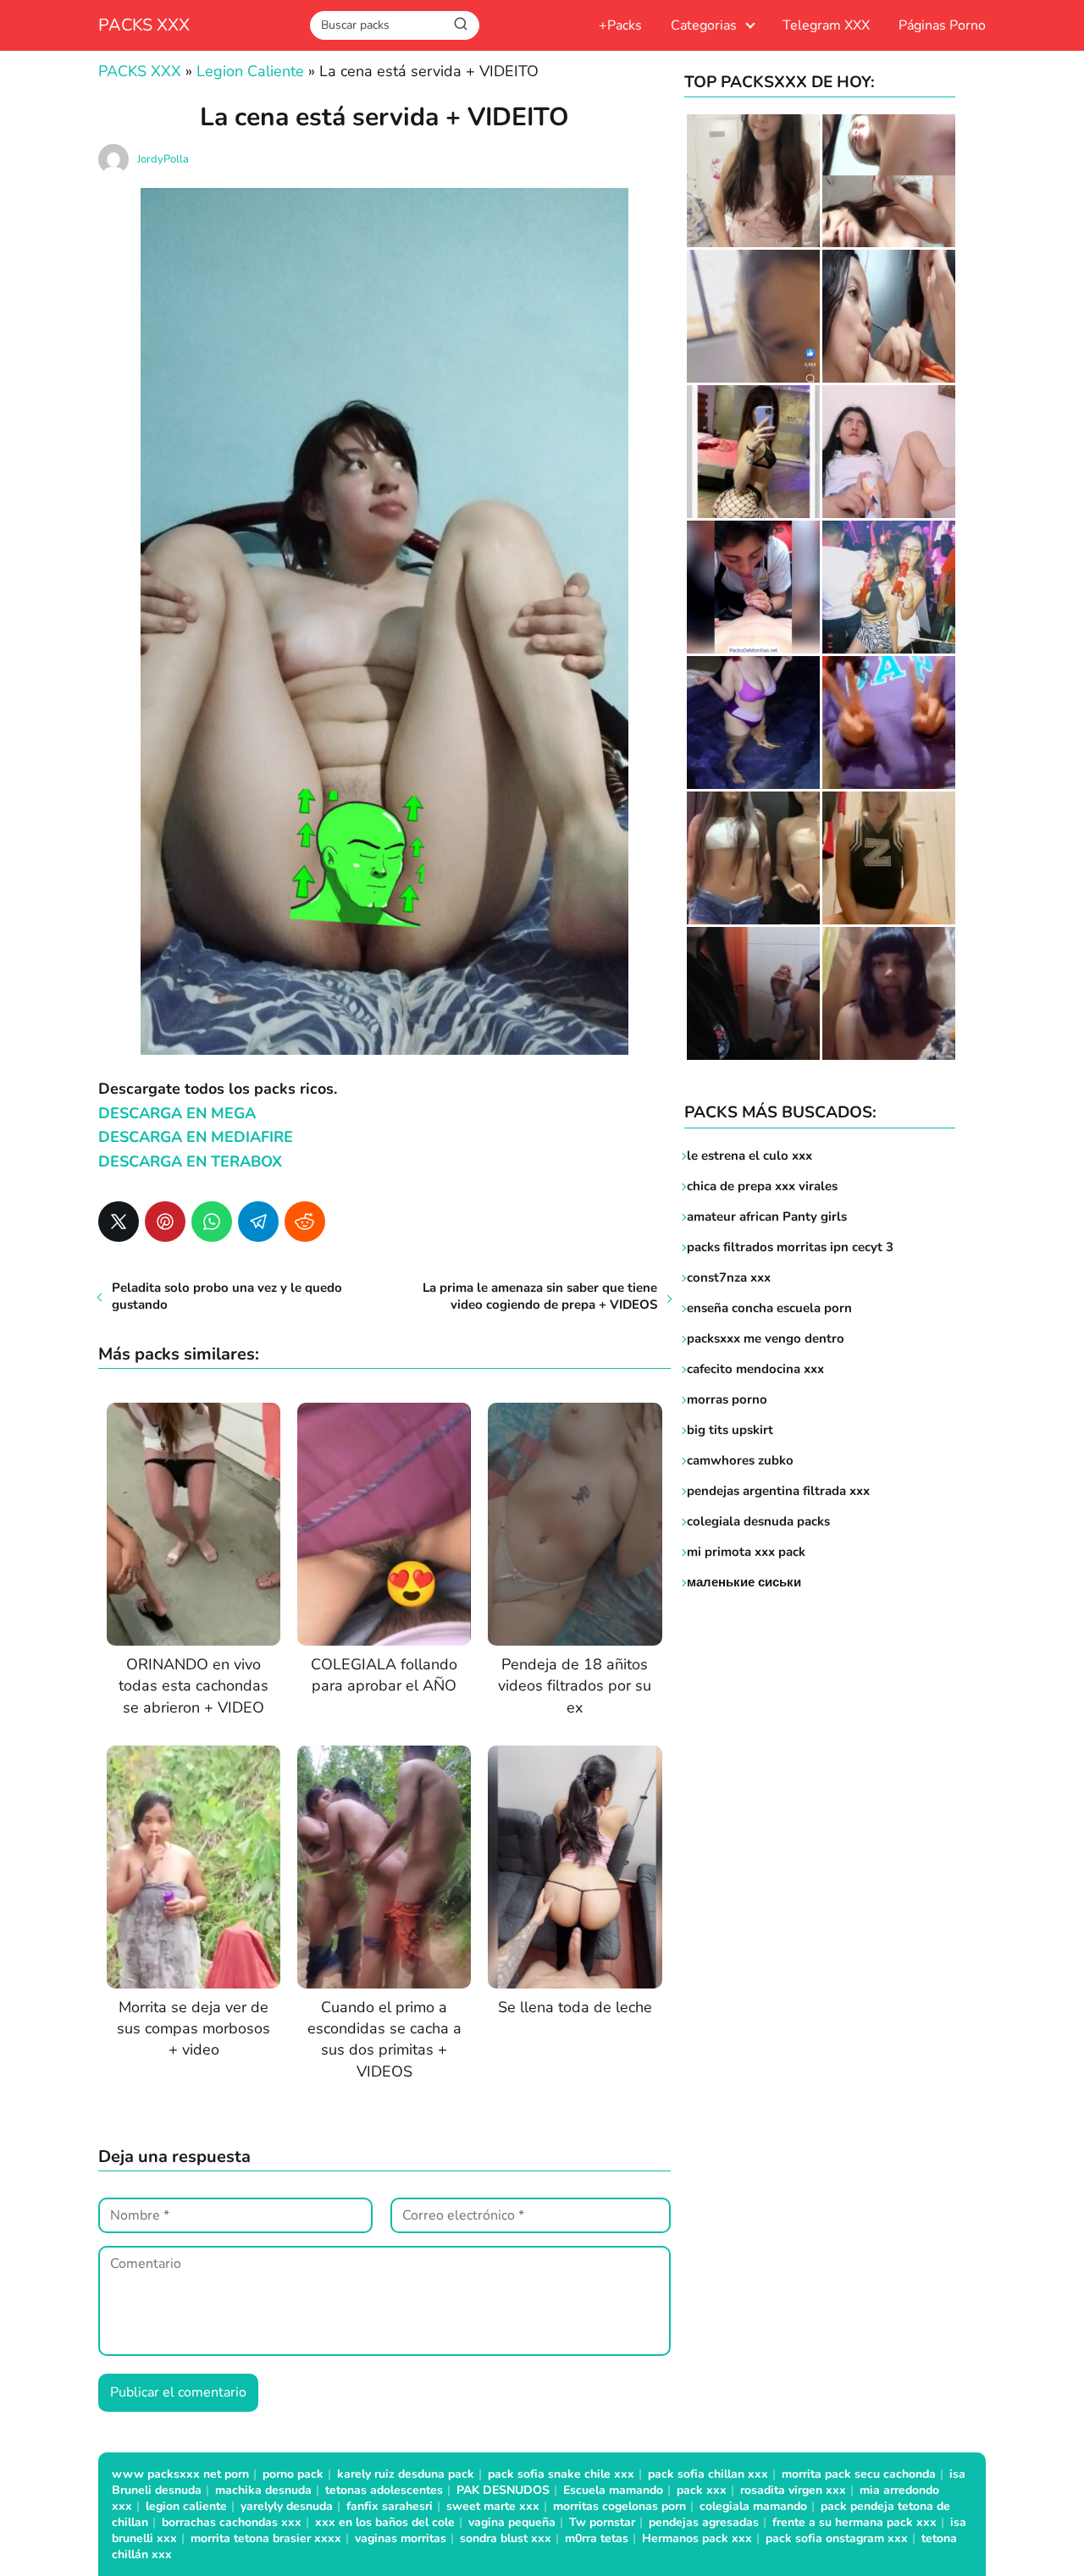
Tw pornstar (602, 2522)
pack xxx (702, 2490)
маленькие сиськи (744, 1582)
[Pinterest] (165, 1222)
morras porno (727, 1399)
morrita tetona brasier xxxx (266, 2538)
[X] (119, 1222)
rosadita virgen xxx (793, 2490)
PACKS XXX (144, 25)
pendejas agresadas (704, 2522)
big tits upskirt (730, 1430)
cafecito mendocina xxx (755, 1369)
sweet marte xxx (493, 2506)
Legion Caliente (250, 71)
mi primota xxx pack (746, 1552)
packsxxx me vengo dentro (766, 1338)
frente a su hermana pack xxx (854, 2522)
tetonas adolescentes (384, 2490)
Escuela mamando (613, 2490)
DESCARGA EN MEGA (177, 1113)
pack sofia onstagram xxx (837, 2538)
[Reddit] (305, 1222)
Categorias (704, 25)
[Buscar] (461, 25)
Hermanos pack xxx (697, 2538)
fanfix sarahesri (390, 2506)
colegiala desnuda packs (758, 1521)
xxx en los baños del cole (385, 2522)
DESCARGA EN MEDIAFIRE (196, 1137)
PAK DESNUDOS (503, 2490)
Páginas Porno (942, 25)
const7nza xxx (729, 1277)
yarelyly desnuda (287, 2506)
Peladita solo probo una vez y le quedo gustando (227, 1296)
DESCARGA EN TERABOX (190, 1161)
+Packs (620, 25)
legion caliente (186, 2506)
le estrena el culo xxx (749, 1156)
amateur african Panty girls (767, 1216)
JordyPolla (163, 159)
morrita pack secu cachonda (859, 2474)
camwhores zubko (740, 1460)
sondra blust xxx (506, 2538)
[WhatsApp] (212, 1222)
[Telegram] (258, 1222)
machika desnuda (263, 2490)
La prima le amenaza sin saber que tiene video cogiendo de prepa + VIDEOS (540, 1296)
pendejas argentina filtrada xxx (778, 1491)
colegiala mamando (753, 2506)
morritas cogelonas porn (619, 2506)
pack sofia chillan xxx (708, 2474)
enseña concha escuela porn (769, 1308)
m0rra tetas (597, 2538)
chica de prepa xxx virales (762, 1186)
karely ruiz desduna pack (406, 2474)
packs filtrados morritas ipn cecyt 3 (790, 1247)
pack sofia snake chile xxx (561, 2474)
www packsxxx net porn (180, 2474)
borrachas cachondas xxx (232, 2522)
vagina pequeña (512, 2522)
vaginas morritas (401, 2538)
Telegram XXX (826, 25)
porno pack (293, 2474)
